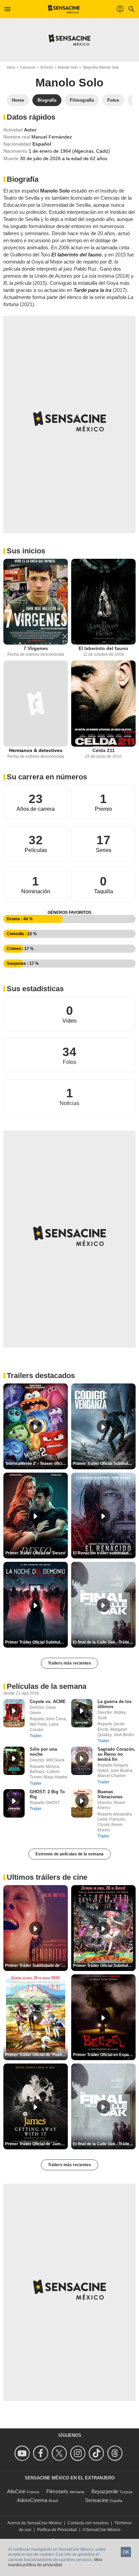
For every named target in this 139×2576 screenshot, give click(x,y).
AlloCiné (16, 2491)
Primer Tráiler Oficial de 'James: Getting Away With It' (36, 2144)
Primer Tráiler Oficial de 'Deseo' (36, 1553)
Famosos (28, 67)
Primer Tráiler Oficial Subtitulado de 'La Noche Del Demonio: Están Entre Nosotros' (36, 1642)
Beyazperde (105, 2491)
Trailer (36, 1736)
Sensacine (97, 2500)
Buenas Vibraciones (110, 1794)
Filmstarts (57, 2491)
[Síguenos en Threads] (116, 2453)
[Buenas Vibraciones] (82, 1803)
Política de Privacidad (57, 2530)
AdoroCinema (32, 2500)
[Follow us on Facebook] (42, 2453)
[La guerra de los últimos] (82, 1713)
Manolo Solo (68, 67)
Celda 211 (104, 750)
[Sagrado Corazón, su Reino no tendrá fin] (82, 1761)
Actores (47, 67)
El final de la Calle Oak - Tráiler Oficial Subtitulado (104, 1642)
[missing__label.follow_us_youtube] (23, 2453)
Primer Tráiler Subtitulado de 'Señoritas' (36, 1966)
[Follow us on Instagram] (79, 2453)
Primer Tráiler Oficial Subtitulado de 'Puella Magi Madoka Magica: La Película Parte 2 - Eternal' (104, 1966)
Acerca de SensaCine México (35, 2523)
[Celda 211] (103, 704)
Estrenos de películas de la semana (69, 1854)
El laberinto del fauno (103, 648)
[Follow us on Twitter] (60, 2453)
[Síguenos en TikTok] (97, 2453)
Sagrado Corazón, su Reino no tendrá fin (116, 1754)
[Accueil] (64, 9)
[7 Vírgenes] (36, 602)
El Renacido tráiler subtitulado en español (104, 1553)
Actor (30, 130)
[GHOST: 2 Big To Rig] (14, 1803)
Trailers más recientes (69, 1663)
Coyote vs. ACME (48, 1702)
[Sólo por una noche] (14, 1761)
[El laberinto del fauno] (103, 602)
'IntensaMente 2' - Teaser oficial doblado (36, 1464)
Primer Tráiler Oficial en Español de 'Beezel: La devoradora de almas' (104, 2055)
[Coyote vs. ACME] (14, 1713)
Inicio (11, 67)
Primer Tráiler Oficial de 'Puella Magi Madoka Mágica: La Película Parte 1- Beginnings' (36, 2055)
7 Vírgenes (36, 648)
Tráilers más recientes (69, 2165)
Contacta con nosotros (88, 2523)
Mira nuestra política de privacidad (55, 2562)
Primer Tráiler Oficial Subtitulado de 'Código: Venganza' (104, 1464)
